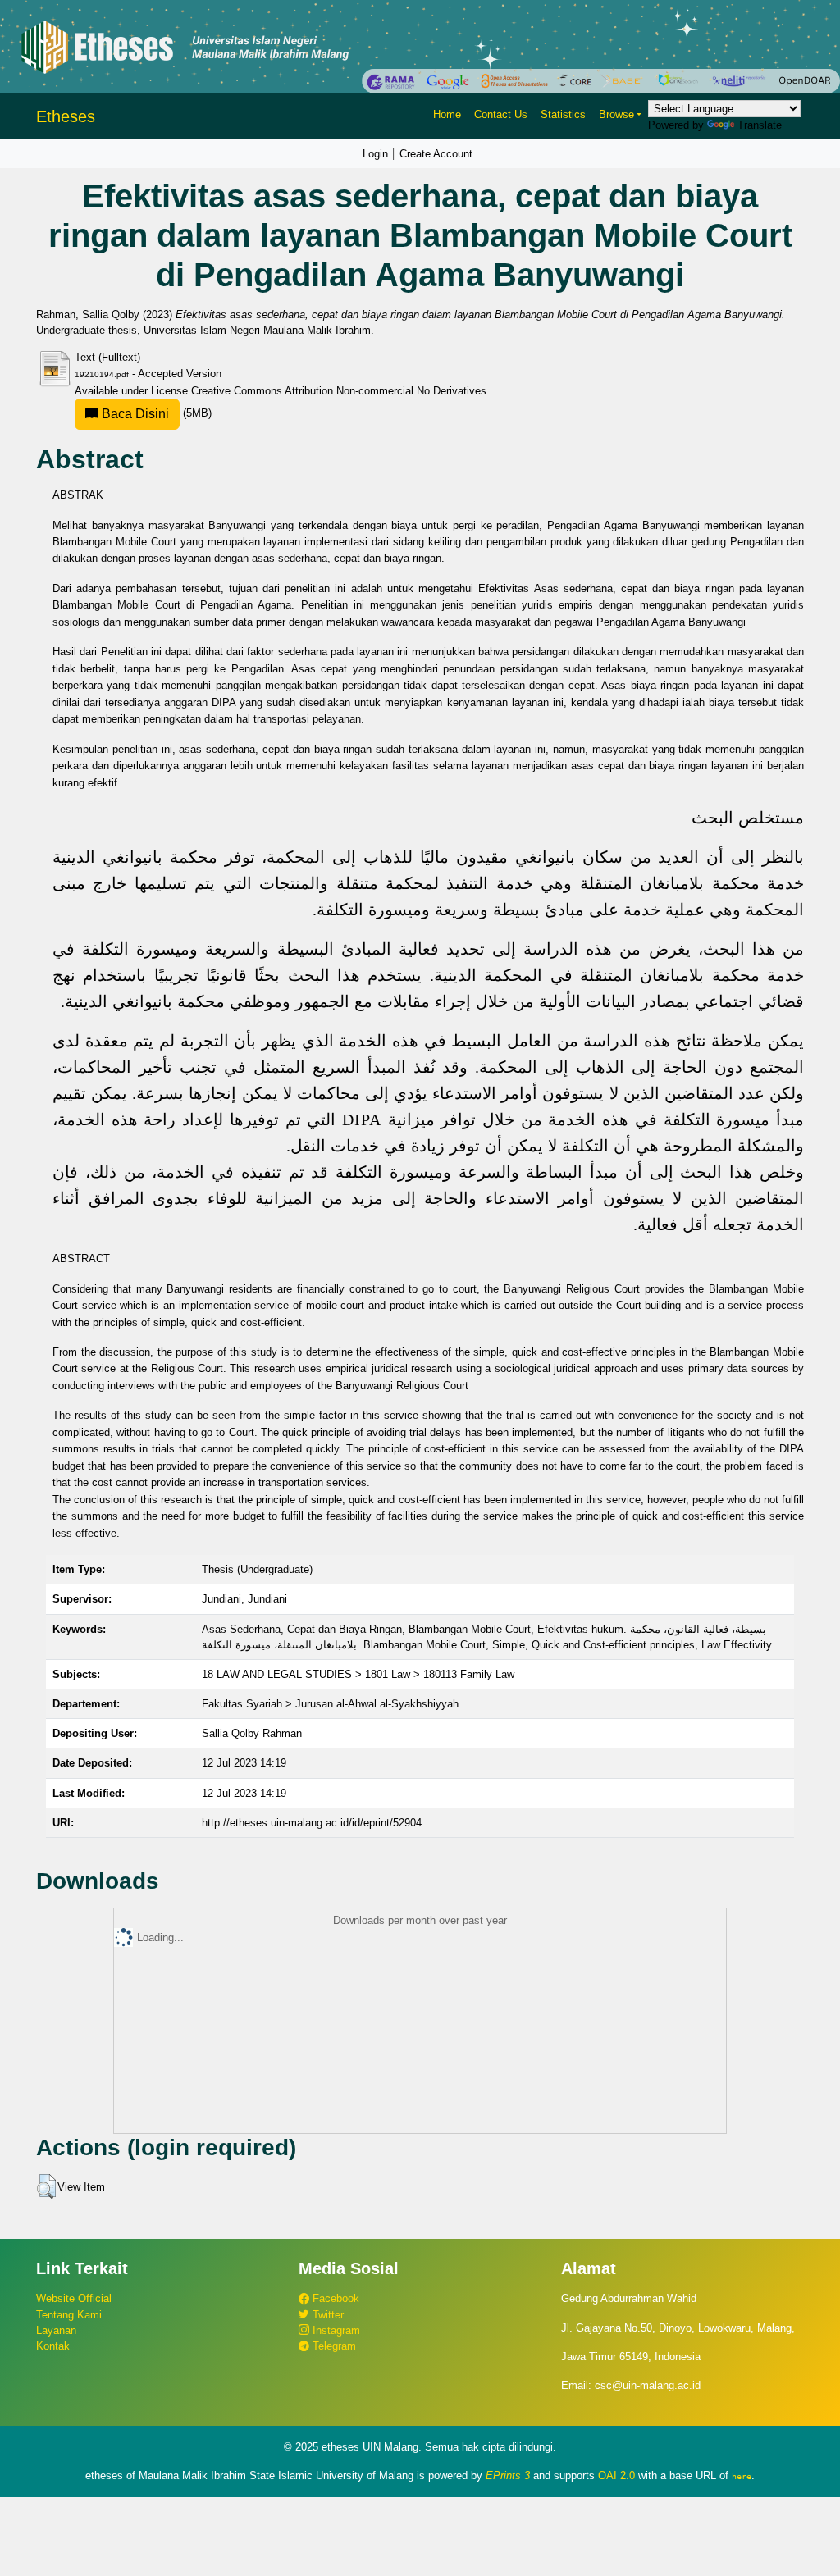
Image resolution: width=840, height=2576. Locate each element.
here (742, 2476)
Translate (760, 125)
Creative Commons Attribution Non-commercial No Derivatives (339, 391)
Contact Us (501, 114)
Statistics (563, 114)
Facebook (334, 2298)
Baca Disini (134, 414)
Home (447, 114)
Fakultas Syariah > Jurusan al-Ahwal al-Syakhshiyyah (330, 1704)
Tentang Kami (69, 2315)
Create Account (436, 154)
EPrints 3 (508, 2476)
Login (375, 154)
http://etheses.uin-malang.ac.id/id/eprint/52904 (312, 1823)
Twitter (326, 2315)
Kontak (53, 2346)
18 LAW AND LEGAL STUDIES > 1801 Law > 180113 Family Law (358, 1674)
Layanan (56, 2330)
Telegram (333, 2346)
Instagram (335, 2330)
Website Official (74, 2298)
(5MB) (155, 413)
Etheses (66, 116)
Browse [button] (616, 114)
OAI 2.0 (616, 2476)
